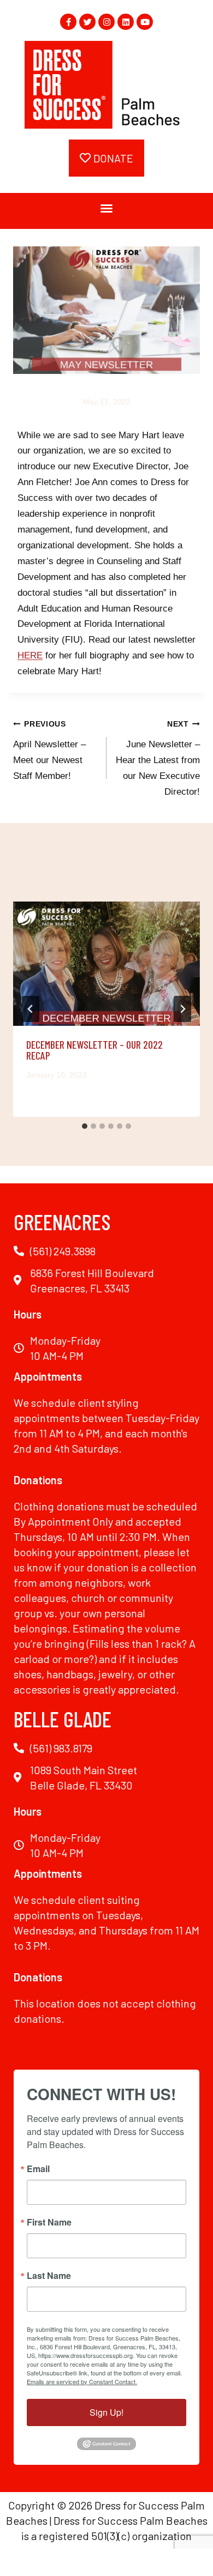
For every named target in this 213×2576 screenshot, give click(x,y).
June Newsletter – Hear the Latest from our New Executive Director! (158, 758)
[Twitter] (87, 22)
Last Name (49, 2276)
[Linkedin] (126, 22)
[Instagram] (106, 22)
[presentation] (106, 964)
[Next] (182, 1009)
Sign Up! (106, 2412)
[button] (106, 208)
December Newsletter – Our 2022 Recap (94, 1050)
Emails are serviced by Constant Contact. (82, 2381)
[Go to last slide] (31, 1009)
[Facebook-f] (68, 22)
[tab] (85, 1126)
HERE (30, 655)
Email (38, 2169)
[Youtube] (145, 22)
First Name (49, 2222)
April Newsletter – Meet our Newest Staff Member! (49, 751)
